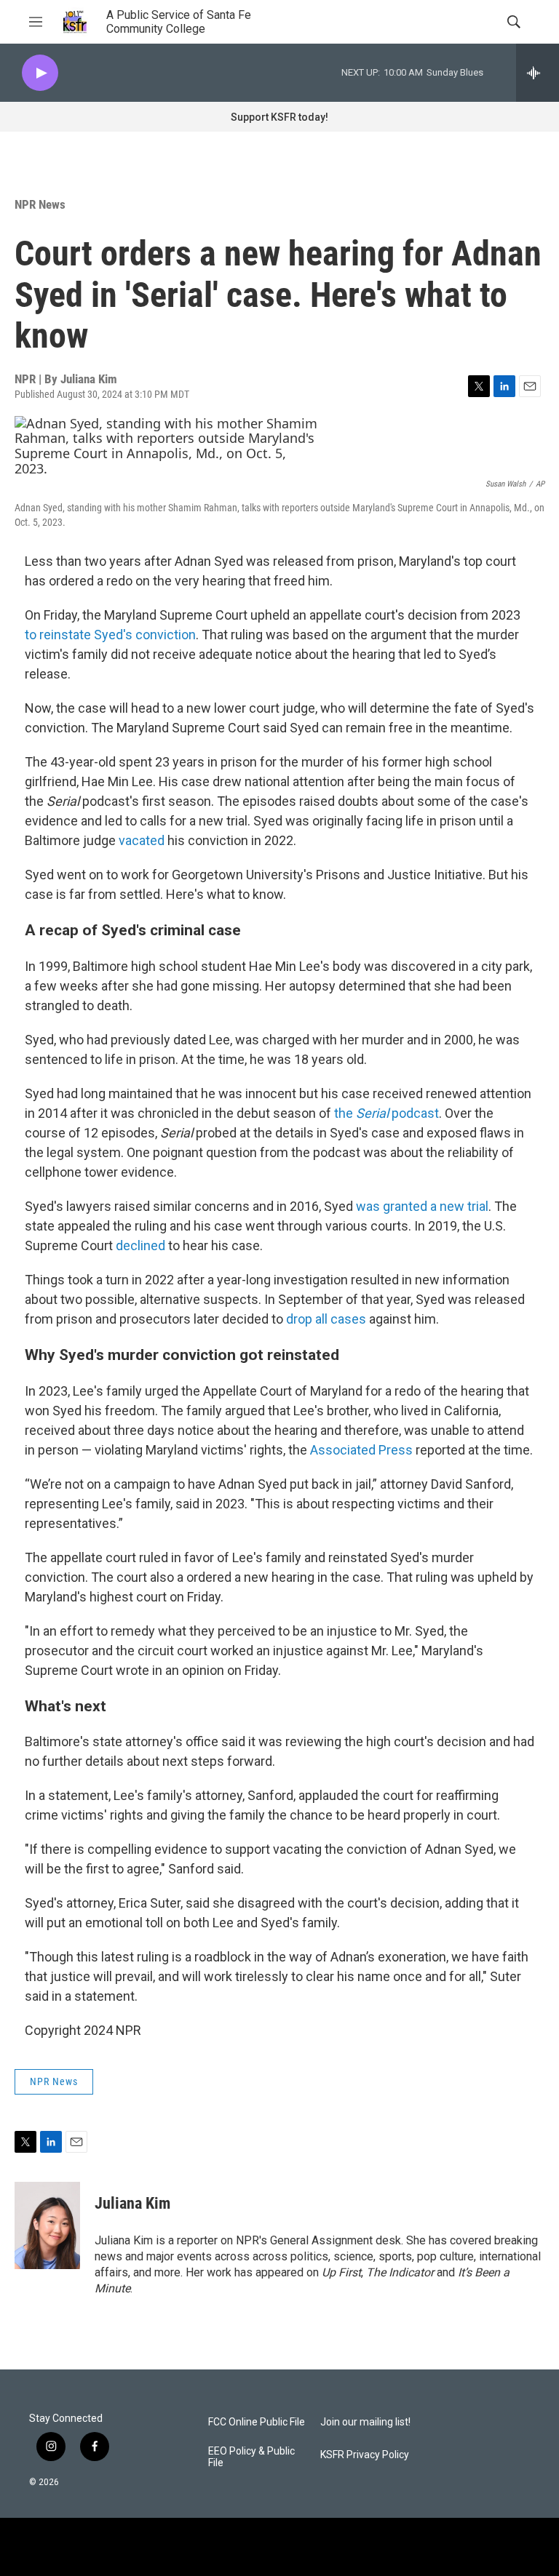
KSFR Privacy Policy (365, 2455)
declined (140, 1245)
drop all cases (326, 1319)
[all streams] (538, 73)
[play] (40, 73)
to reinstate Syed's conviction (110, 635)
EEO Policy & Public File (251, 2457)
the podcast (386, 1113)
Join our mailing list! (365, 2422)
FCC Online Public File (257, 2422)
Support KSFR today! (279, 117)
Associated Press (361, 1450)
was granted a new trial (422, 1206)
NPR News (40, 204)
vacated (142, 840)
